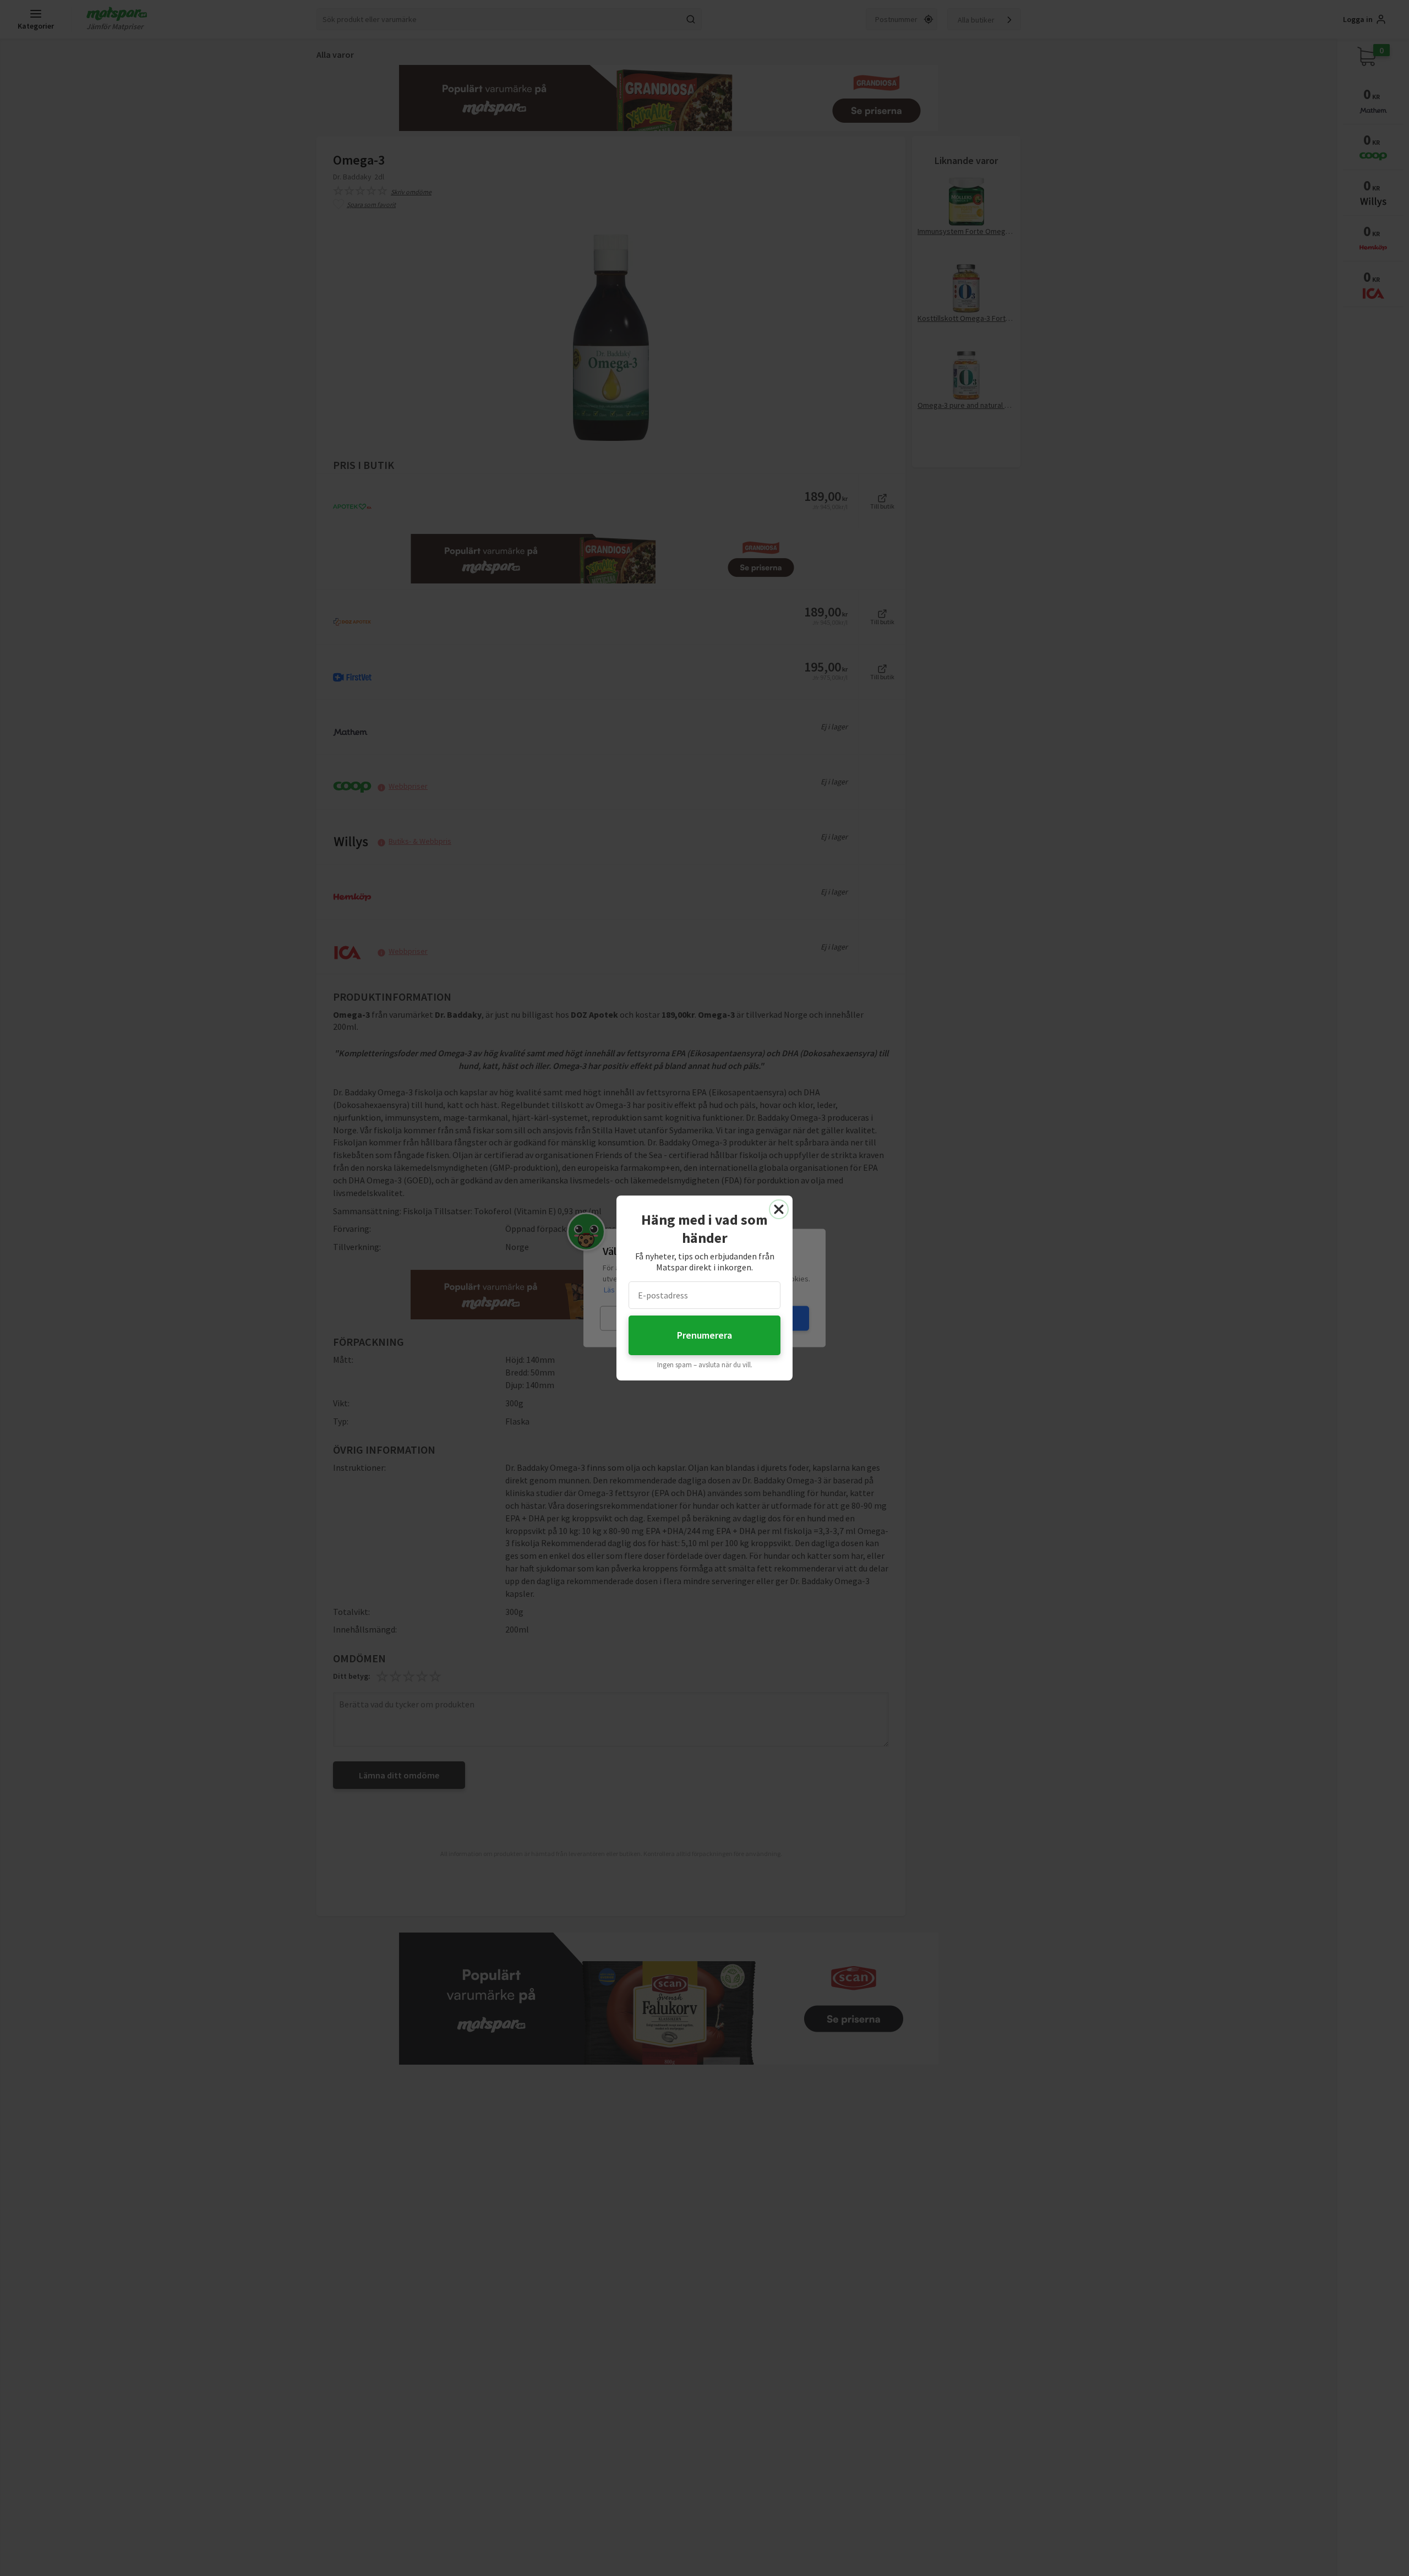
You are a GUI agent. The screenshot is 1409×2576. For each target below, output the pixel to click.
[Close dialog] (779, 1209)
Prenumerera (704, 1335)
